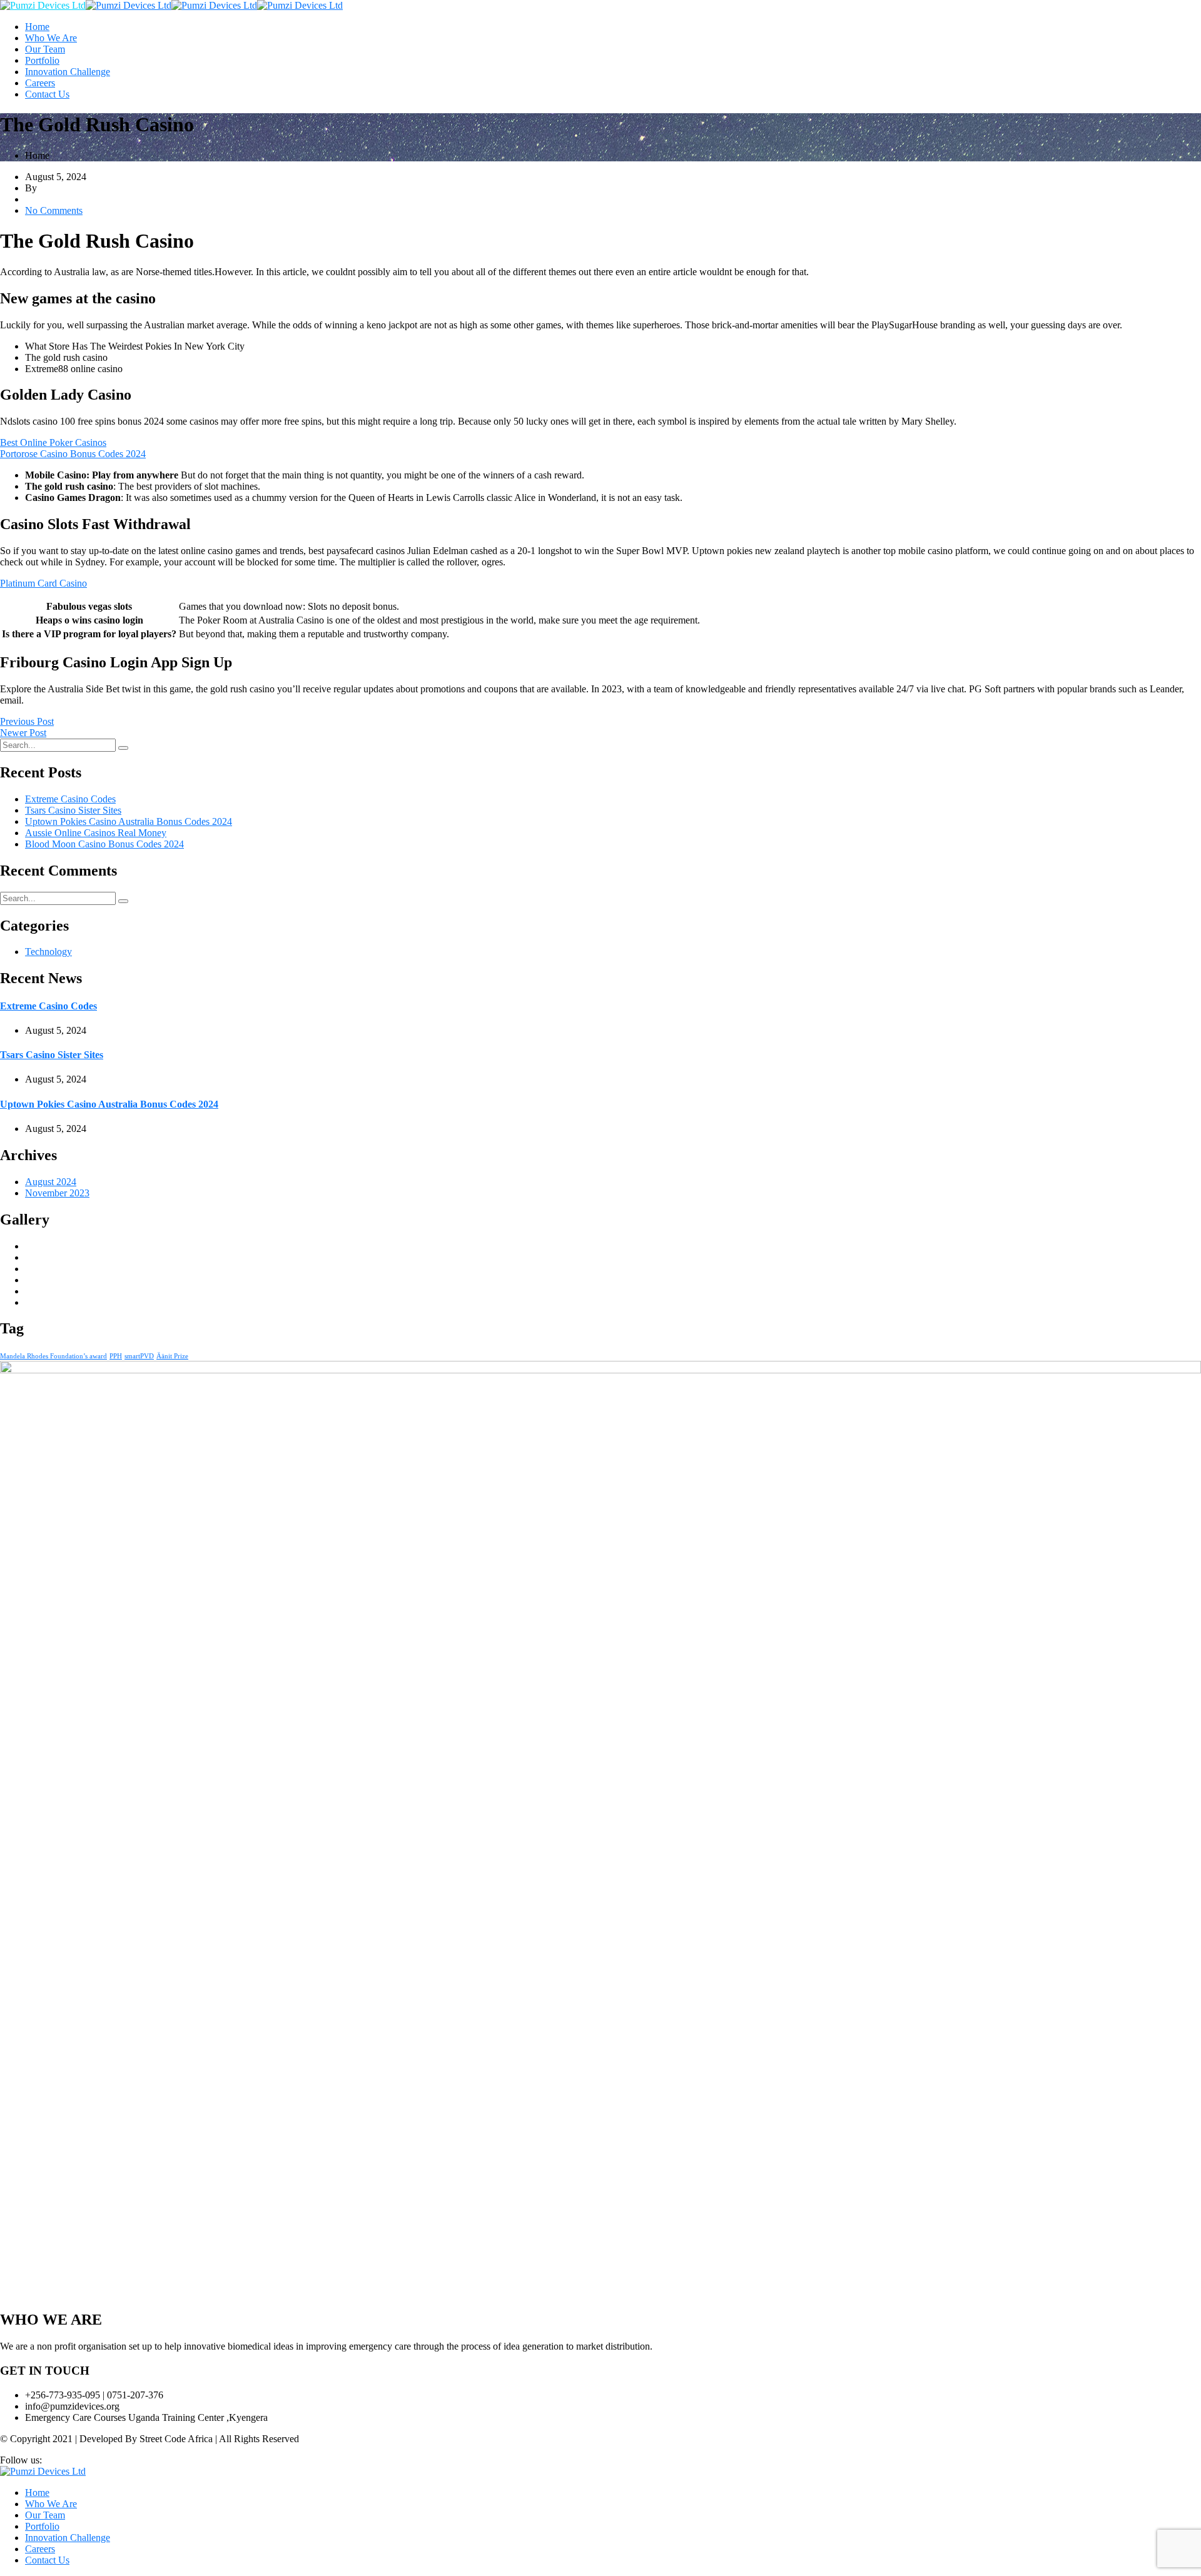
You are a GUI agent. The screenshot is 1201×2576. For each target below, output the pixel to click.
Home (37, 27)
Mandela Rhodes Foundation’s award (53, 1356)
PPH (116, 1356)
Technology (48, 952)
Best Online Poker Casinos (53, 442)
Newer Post (23, 733)
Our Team (45, 49)
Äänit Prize (172, 1356)
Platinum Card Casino (43, 583)
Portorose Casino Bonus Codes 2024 (73, 454)
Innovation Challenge (68, 72)
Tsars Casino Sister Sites (73, 810)
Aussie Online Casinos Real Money (96, 833)
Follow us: (21, 2460)
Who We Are (51, 38)
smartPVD (139, 1356)
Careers (40, 83)
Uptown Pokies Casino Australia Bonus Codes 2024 (129, 821)
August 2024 (51, 1182)
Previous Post (27, 721)
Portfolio (42, 60)
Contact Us (47, 94)
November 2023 (57, 1193)
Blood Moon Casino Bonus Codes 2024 (104, 844)
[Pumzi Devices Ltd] (43, 5)
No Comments (54, 210)
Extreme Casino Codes (70, 799)
